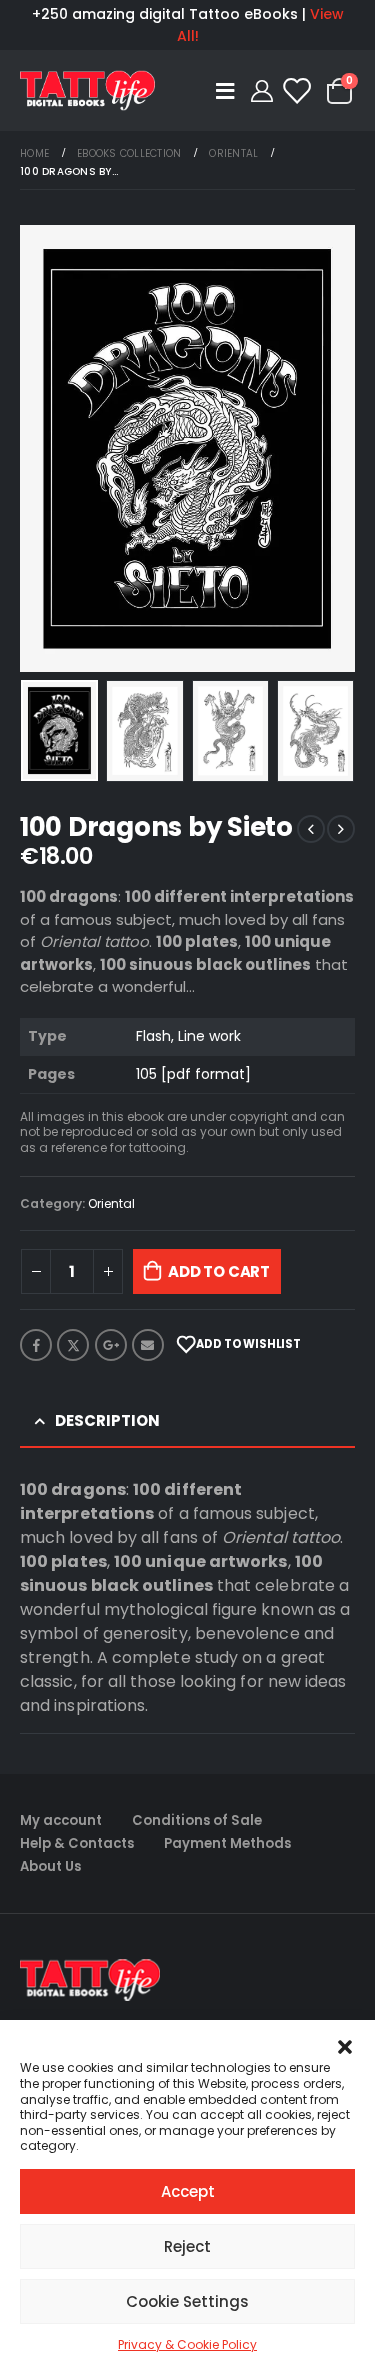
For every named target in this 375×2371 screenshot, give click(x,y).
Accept (188, 2191)
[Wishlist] (296, 91)
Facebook (36, 1345)
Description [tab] (107, 1420)
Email (148, 1345)
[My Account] (261, 90)
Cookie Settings (187, 2301)
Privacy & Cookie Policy (187, 2344)
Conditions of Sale (197, 1820)
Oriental (111, 1203)
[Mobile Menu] (228, 90)
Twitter (73, 1345)
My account (61, 1820)
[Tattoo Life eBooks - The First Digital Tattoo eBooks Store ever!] (87, 90)
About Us (50, 1866)
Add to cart (219, 1271)
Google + (111, 1345)
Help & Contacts (77, 1843)
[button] (345, 2045)
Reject (187, 2246)
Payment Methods (227, 1843)
